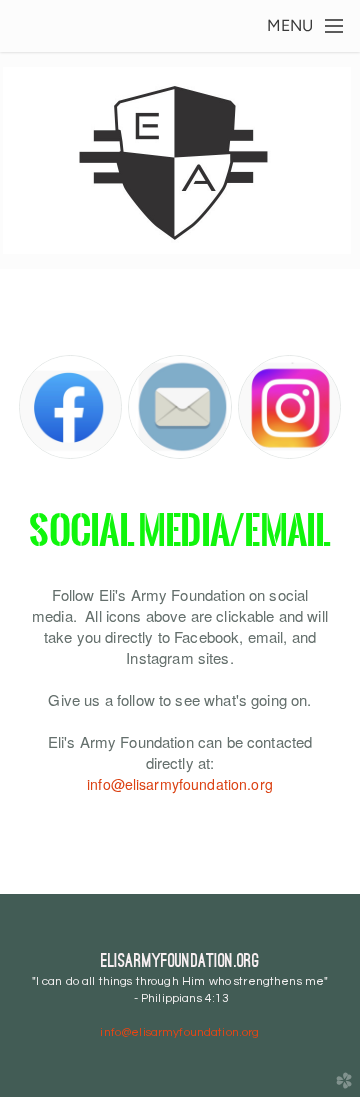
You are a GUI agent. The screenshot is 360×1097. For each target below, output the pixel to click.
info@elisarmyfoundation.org (180, 784)
